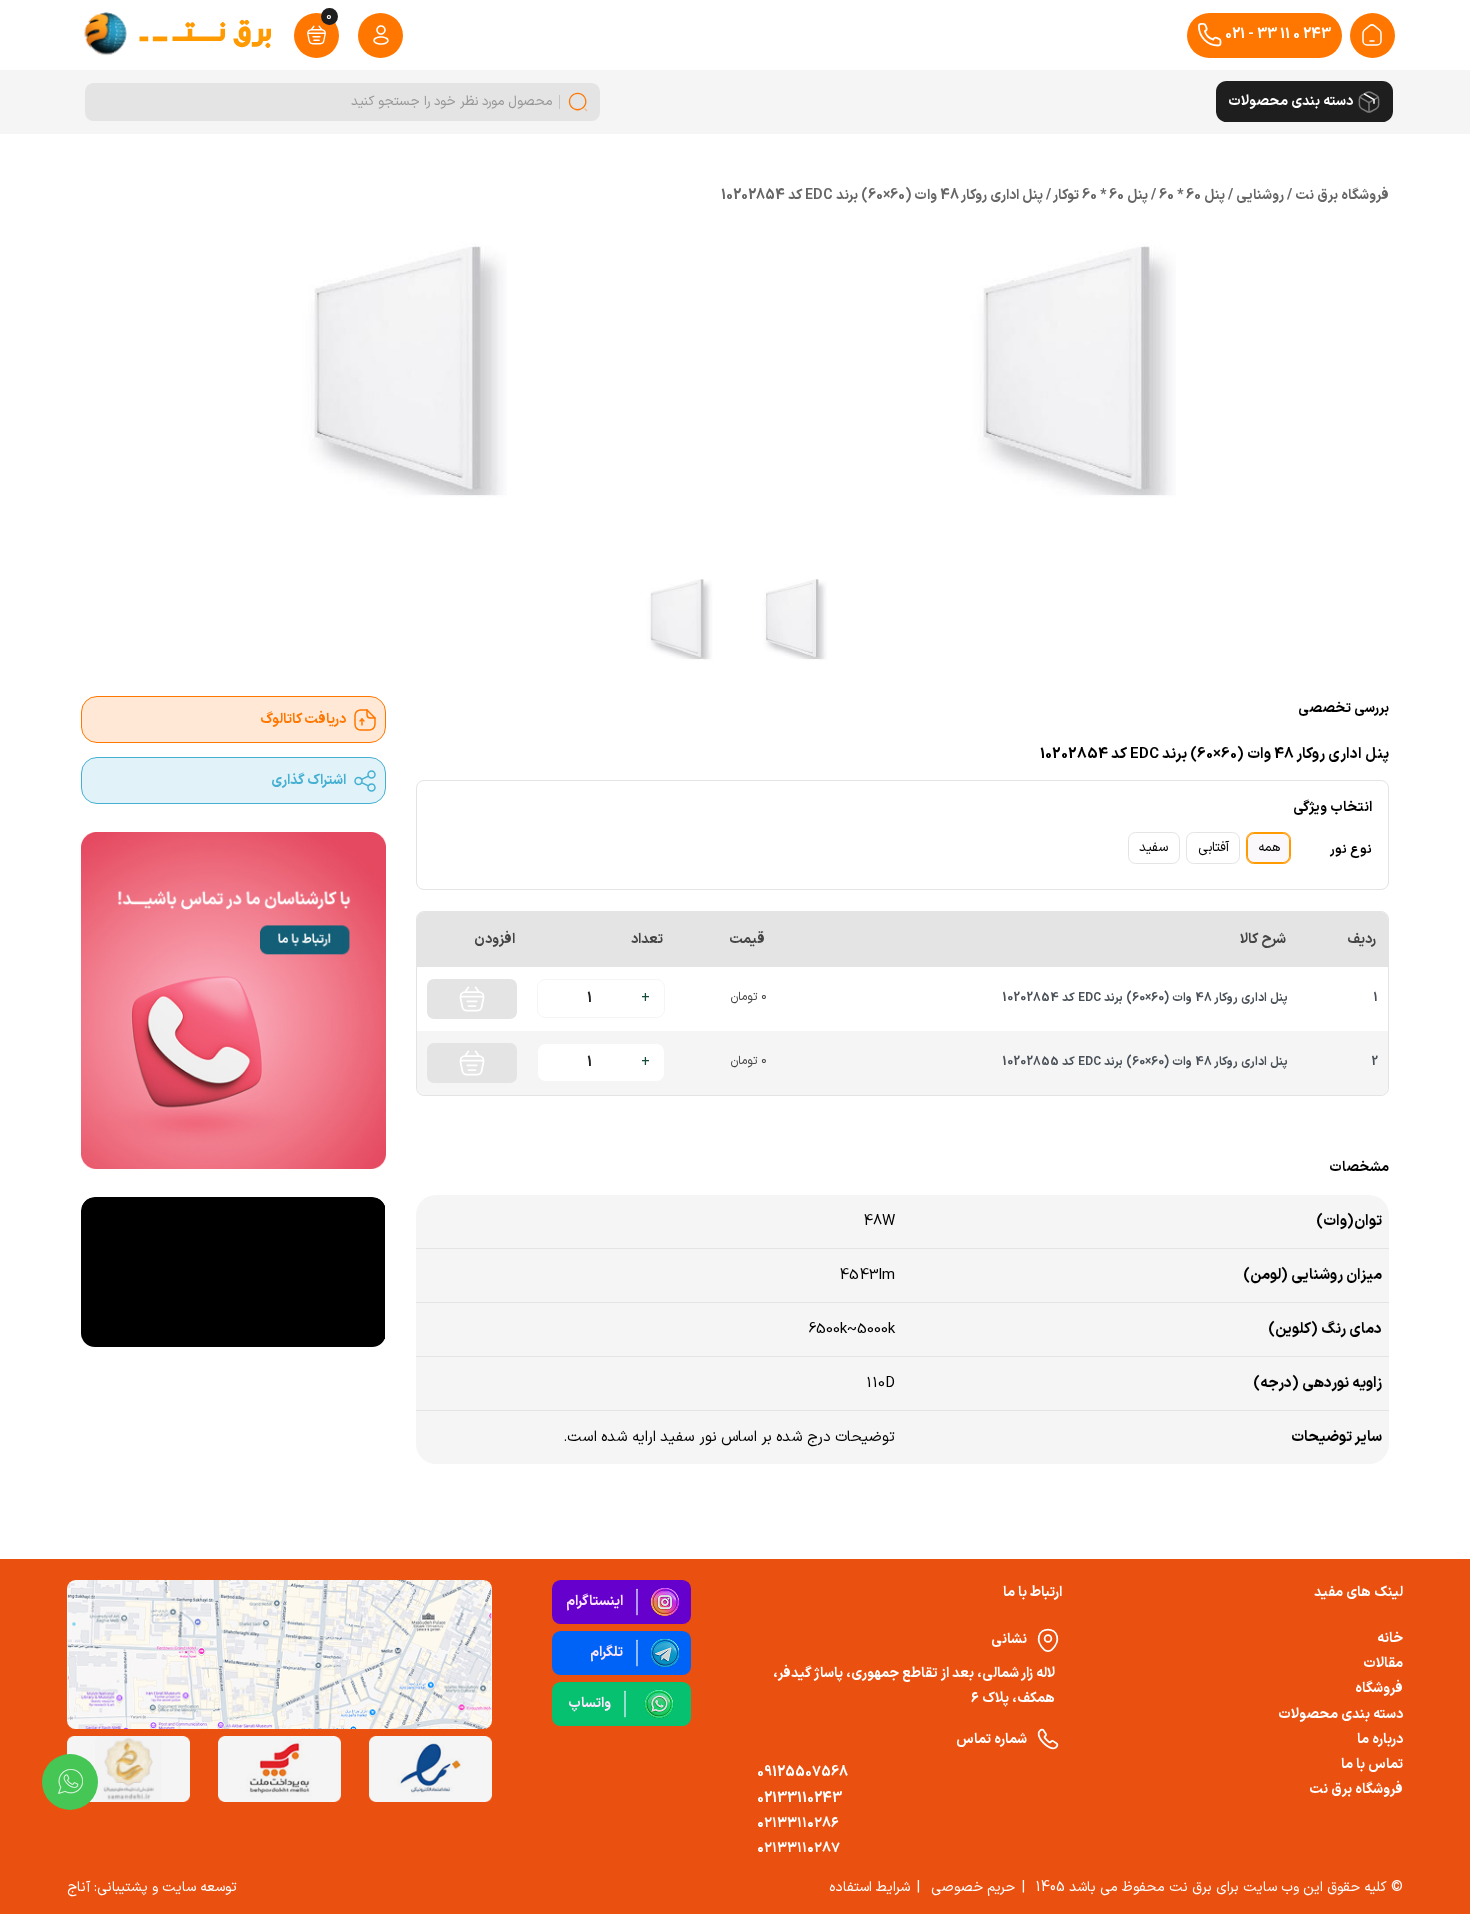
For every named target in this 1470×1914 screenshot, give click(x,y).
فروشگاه (1379, 1688)
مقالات (1383, 1663)
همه (1269, 848)
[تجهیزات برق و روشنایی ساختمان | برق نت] (1372, 35)
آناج (78, 1887)
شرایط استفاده (869, 1887)
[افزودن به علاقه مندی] (522, 1129)
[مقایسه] (569, 1129)
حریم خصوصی (973, 1887)
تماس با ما (1372, 1764)
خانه (1390, 1638)
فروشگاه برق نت (1356, 1789)
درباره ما (1380, 1739)
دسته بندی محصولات (1340, 1714)
